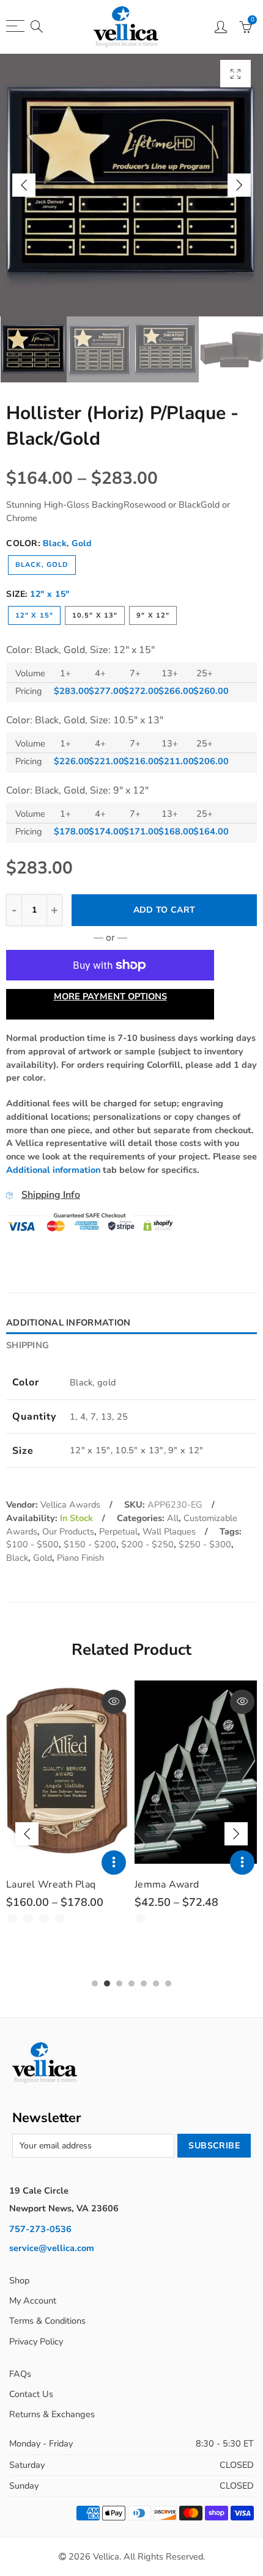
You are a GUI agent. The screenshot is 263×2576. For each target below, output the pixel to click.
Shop (19, 2280)
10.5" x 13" (95, 615)
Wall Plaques (169, 1531)
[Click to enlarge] (235, 74)
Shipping (28, 1345)
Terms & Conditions (47, 2321)
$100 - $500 (32, 1544)
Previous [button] (24, 185)
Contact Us (31, 2394)
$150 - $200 (90, 1544)
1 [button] (95, 1983)
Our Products (68, 1531)
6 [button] (156, 1983)
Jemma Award (167, 1885)
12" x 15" (34, 615)
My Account (33, 2301)
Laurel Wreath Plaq (51, 1885)
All (173, 1518)
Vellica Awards (70, 1505)
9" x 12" (153, 615)
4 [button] (131, 1983)
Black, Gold (42, 565)
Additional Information (68, 1323)
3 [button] (119, 1983)
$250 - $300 (205, 1544)
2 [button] (107, 1983)
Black (17, 1558)
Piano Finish (80, 1558)
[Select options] (114, 1863)
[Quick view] (114, 1702)
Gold (43, 1558)
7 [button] (168, 1983)
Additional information (53, 1170)
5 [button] (144, 1983)
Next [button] (239, 185)
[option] (131, 185)
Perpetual (118, 1531)
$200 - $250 (147, 1544)
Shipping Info (51, 1195)
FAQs (20, 2374)
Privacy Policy (36, 2341)
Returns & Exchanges (52, 2414)
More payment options (110, 996)
